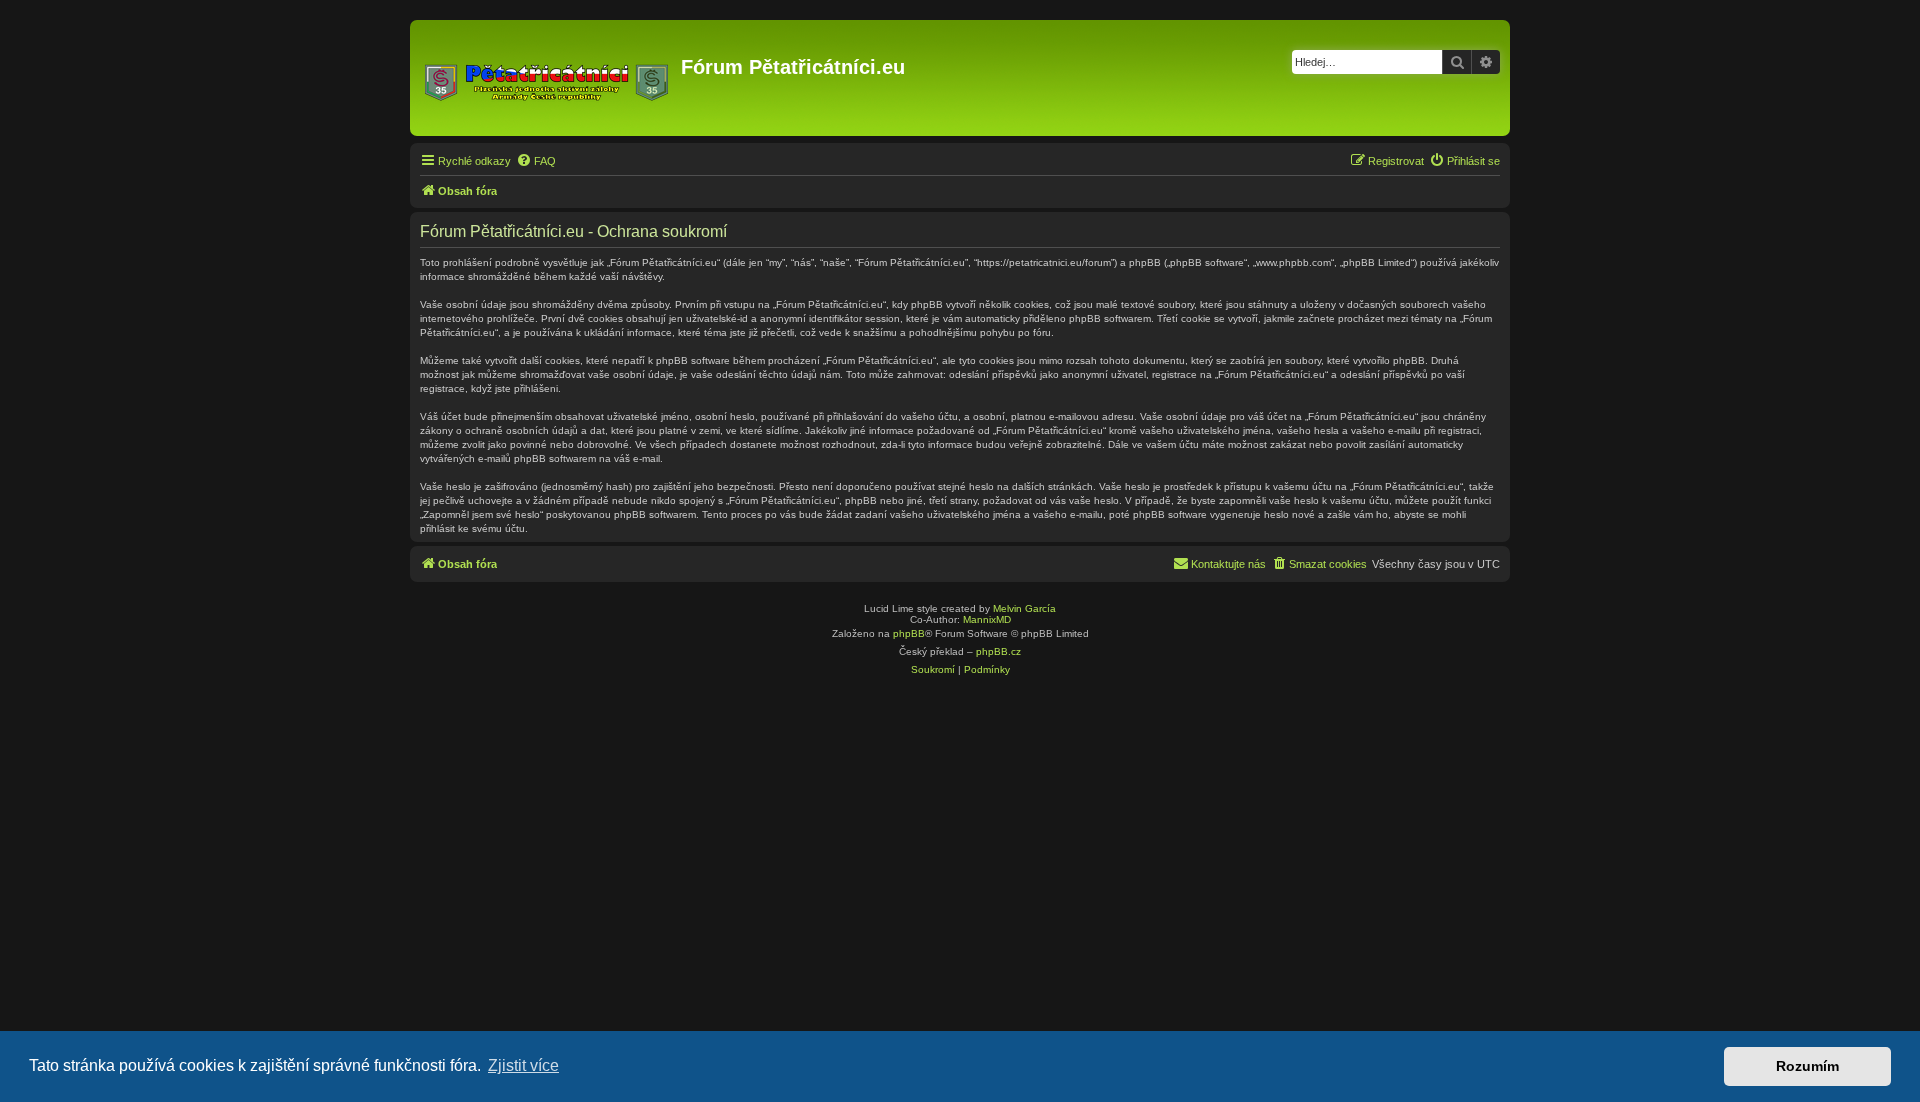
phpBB (909, 633)
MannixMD (987, 619)
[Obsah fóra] (548, 78)
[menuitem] (536, 161)
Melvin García (1024, 608)
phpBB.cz (998, 651)
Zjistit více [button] (523, 1065)
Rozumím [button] (1807, 1066)
